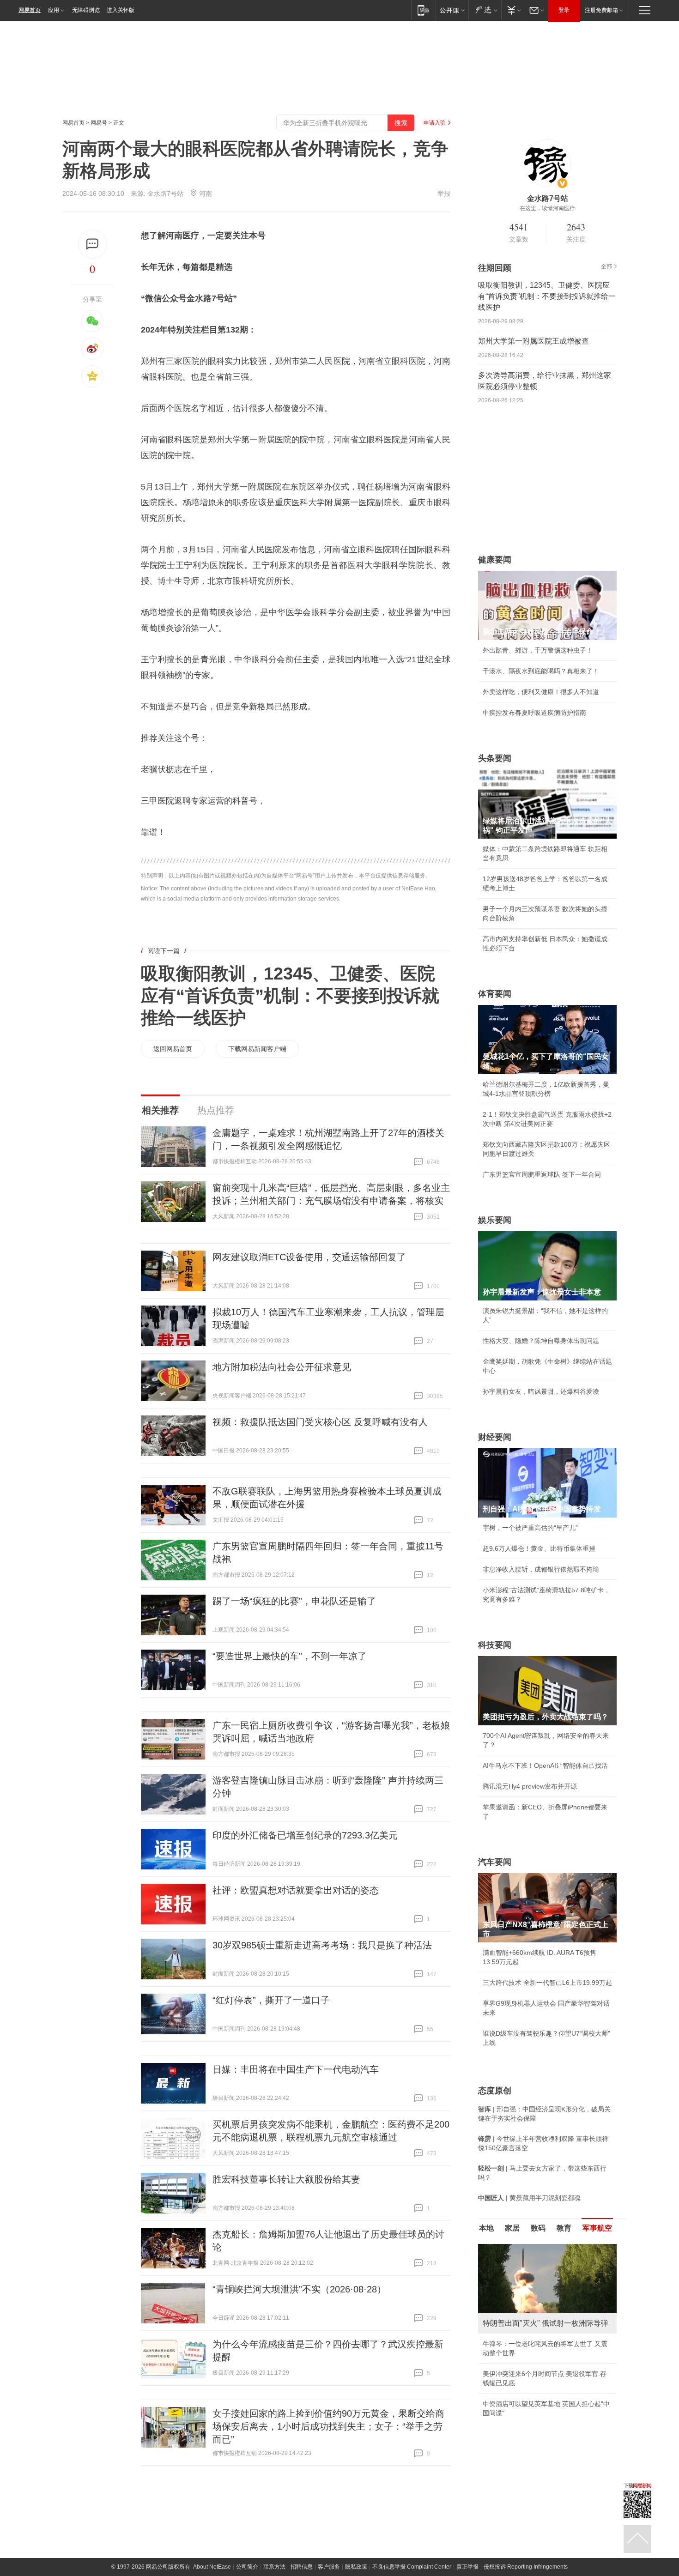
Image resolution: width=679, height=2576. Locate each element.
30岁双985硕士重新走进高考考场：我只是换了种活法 (322, 1945)
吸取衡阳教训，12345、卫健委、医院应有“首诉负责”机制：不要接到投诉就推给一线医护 (290, 996)
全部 (606, 266)
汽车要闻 (495, 1862)
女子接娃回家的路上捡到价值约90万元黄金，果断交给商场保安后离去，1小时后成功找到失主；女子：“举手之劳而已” (328, 2426)
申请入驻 (435, 123)
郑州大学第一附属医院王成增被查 (533, 341)
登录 (564, 10)
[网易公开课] (452, 10)
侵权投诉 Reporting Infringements (526, 2567)
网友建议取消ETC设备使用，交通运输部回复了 (309, 1257)
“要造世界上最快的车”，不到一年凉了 (290, 1656)
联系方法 (274, 2567)
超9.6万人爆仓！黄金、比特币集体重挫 (539, 1548)
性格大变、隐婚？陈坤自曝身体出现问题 (541, 1341)
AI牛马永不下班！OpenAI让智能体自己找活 (545, 1766)
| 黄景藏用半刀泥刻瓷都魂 (529, 2198)
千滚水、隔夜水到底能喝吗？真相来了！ (541, 671)
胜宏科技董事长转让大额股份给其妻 (286, 2179)
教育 (564, 2228)
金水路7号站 (165, 194)
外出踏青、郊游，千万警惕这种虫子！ (538, 650)
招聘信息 (302, 2567)
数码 (538, 2228)
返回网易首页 (173, 1049)
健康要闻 (495, 560)
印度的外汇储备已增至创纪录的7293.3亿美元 (305, 1835)
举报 (444, 194)
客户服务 (329, 2567)
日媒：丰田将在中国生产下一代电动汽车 (296, 2069)
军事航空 (597, 2228)
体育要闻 (495, 994)
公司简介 (247, 2567)
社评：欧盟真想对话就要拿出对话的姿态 (296, 1890)
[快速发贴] (93, 244)
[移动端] (423, 10)
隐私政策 (356, 2567)
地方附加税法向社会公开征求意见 (282, 1367)
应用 (54, 10)
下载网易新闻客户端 (257, 1049)
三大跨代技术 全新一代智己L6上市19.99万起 (547, 1983)
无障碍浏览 (86, 10)
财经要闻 (495, 1437)
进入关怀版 (121, 10)
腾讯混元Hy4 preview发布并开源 (530, 1786)
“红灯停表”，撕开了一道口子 (271, 2000)
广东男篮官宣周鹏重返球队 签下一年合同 (542, 1174)
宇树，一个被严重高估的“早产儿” (530, 1528)
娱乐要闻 (495, 1220)
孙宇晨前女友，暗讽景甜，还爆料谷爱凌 (541, 1391)
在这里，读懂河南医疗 (547, 208)
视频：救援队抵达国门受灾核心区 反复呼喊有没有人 (320, 1422)
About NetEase (212, 2567)
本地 (486, 2228)
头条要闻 (495, 758)
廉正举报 (467, 2567)
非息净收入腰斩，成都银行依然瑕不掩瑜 (541, 1569)
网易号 (99, 123)
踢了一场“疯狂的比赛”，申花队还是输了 (294, 1601)
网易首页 (30, 10)
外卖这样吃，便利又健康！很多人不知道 (541, 692)
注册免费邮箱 (601, 10)
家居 (512, 2228)
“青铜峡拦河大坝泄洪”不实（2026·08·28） (299, 2289)
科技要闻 (495, 1645)
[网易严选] (485, 10)
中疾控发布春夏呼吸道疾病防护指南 (534, 713)
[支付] (513, 10)
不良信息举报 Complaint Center (412, 2567)
